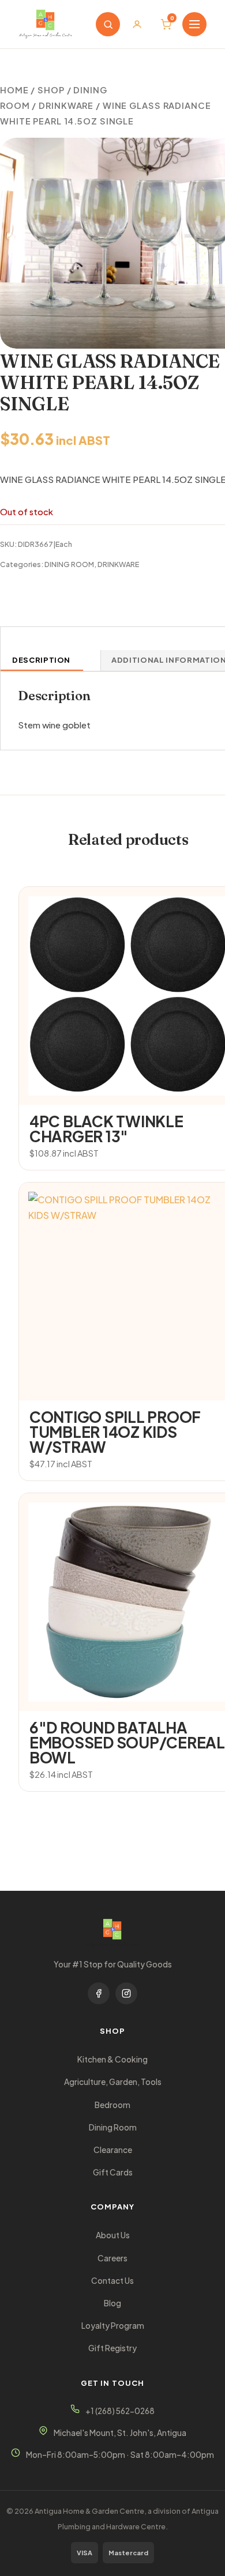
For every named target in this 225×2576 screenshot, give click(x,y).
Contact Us (112, 2281)
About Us (113, 2235)
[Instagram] (126, 1993)
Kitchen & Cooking (112, 2059)
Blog (112, 2303)
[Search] (108, 24)
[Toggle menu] (194, 24)
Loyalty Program (113, 2326)
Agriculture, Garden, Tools (113, 2082)
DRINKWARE (66, 105)
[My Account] (137, 24)
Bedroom (112, 2105)
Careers (112, 2258)
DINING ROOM (69, 564)
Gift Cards (113, 2172)
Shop (51, 90)
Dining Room (113, 2127)
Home (14, 90)
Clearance (113, 2150)
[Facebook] (99, 1993)
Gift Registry (112, 2348)
